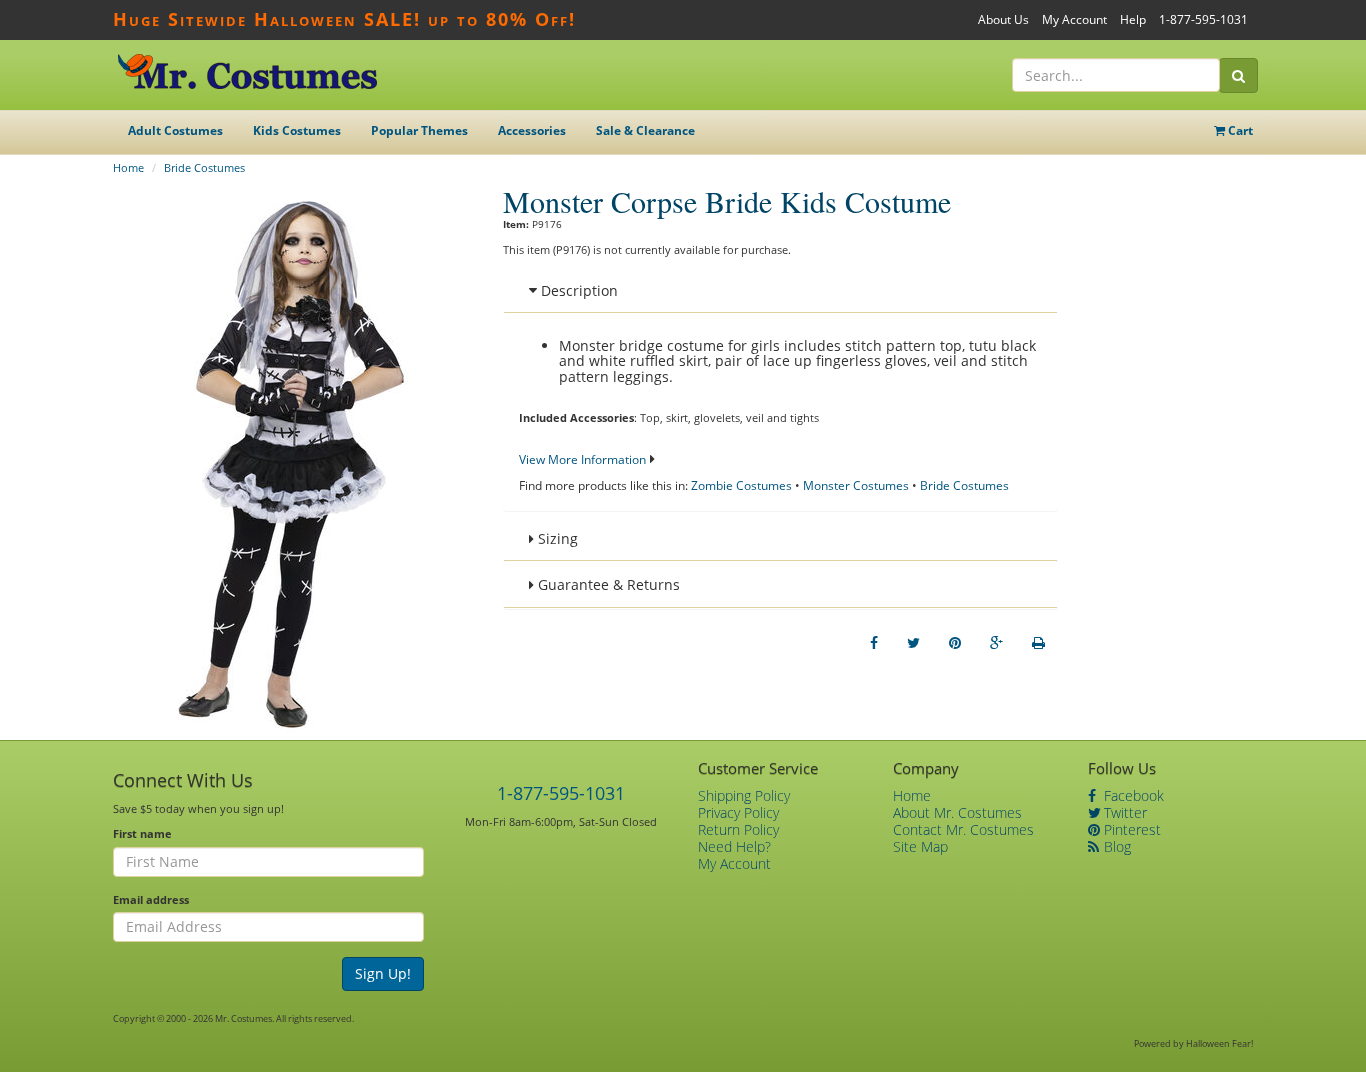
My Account (1074, 19)
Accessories (532, 130)
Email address (151, 899)
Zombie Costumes (741, 485)
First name (142, 833)
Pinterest (1130, 829)
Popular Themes (419, 130)
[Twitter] (913, 643)
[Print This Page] (1038, 643)
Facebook (1132, 795)
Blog (1115, 846)
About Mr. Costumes (957, 812)
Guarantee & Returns (607, 584)
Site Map (920, 846)
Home (128, 167)
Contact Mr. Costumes (963, 829)
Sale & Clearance (645, 130)
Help (1133, 19)
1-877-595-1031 (1203, 19)
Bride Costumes (204, 167)
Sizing (556, 538)
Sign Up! (383, 973)
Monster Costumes (856, 485)
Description (577, 290)
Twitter (1123, 812)
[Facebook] (874, 643)
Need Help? (734, 846)
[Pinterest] (955, 643)
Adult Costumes (175, 130)
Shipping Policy (744, 795)
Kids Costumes (297, 130)
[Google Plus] (996, 643)
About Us (1003, 19)
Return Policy (738, 829)
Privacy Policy (738, 812)
